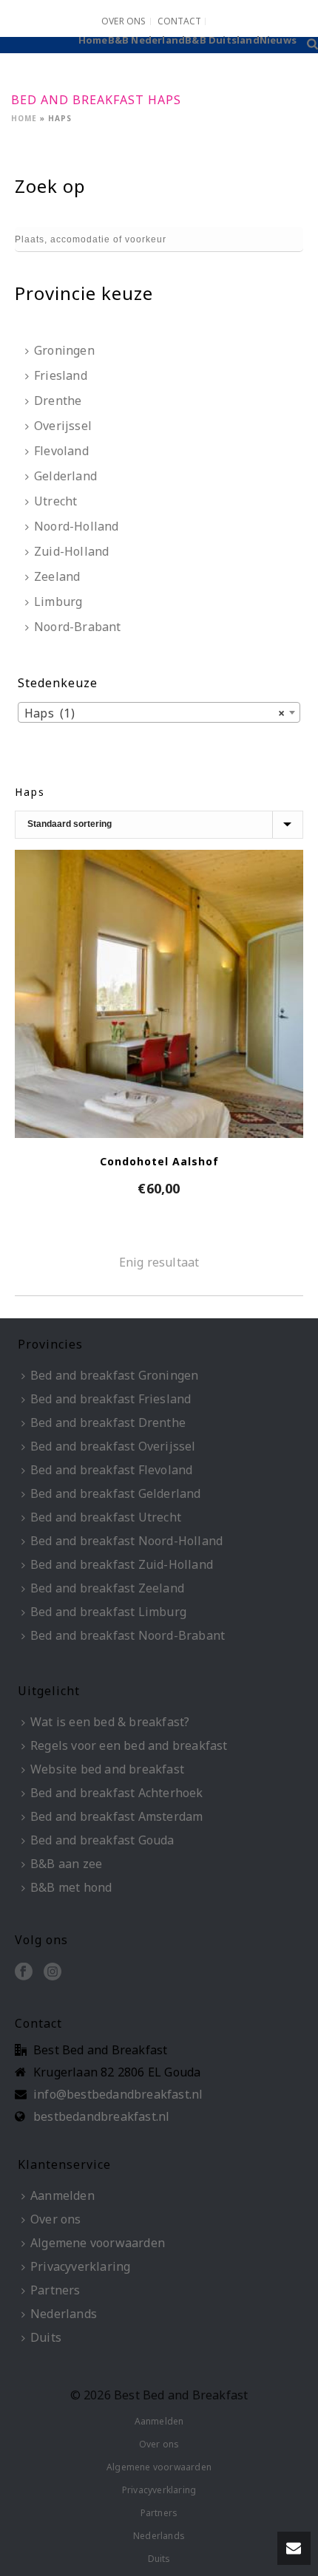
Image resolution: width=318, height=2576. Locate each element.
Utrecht (55, 501)
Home (93, 40)
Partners (55, 2290)
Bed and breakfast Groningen (114, 1375)
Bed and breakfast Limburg (108, 1612)
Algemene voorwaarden (98, 2243)
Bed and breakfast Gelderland (116, 1493)
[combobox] (159, 712)
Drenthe (58, 401)
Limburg (58, 602)
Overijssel (63, 426)
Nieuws (278, 40)
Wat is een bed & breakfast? (110, 1722)
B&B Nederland (147, 40)
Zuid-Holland (71, 551)
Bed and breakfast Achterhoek (117, 1793)
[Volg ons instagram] (53, 1972)
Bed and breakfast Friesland (111, 1399)
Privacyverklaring (80, 2266)
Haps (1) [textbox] (155, 713)
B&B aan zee (66, 1864)
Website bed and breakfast (107, 1769)
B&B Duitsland (222, 40)
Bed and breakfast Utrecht (106, 1517)
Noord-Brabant (78, 627)
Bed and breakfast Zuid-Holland (122, 1564)
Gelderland (65, 476)
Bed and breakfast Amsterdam (116, 1816)
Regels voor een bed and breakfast (129, 1745)
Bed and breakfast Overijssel (113, 1446)
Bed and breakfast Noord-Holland (126, 1541)
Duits (46, 2337)
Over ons (56, 2219)
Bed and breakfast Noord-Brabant (128, 1635)
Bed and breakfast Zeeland (107, 1588)
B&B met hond (71, 1887)
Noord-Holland (77, 526)
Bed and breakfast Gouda (102, 1840)
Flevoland (61, 451)
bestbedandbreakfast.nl (101, 2116)
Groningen (64, 350)
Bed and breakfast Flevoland (111, 1470)
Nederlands (64, 2314)
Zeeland (57, 576)
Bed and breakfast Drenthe (108, 1422)
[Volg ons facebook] (24, 1972)
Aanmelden (62, 2195)
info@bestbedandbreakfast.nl (118, 2094)
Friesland (61, 375)
